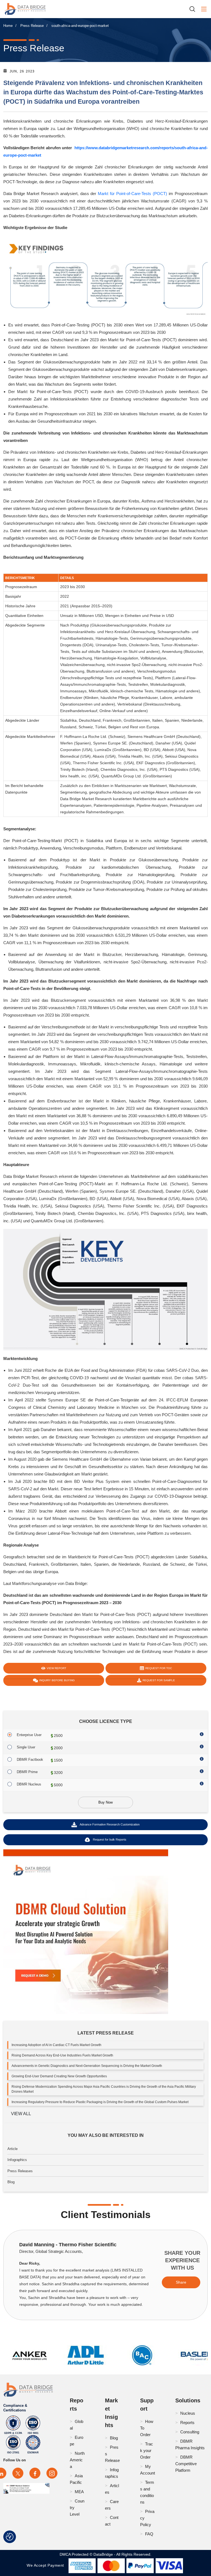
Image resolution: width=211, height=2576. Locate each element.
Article (13, 2149)
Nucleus (188, 2413)
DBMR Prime (27, 1772)
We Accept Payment (47, 2565)
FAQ (149, 2534)
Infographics (17, 2160)
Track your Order (147, 2451)
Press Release (32, 26)
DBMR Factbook (30, 1760)
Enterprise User (29, 1735)
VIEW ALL (21, 2114)
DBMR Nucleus (29, 1784)
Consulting (190, 2432)
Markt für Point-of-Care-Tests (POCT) (132, 194)
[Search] (194, 9)
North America (77, 2460)
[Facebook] (35, 2473)
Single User (26, 1747)
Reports (187, 2423)
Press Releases (20, 2171)
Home (8, 26)
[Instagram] (52, 2473)
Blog (11, 2182)
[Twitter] (18, 2473)
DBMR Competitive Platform (186, 2464)
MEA (79, 2492)
